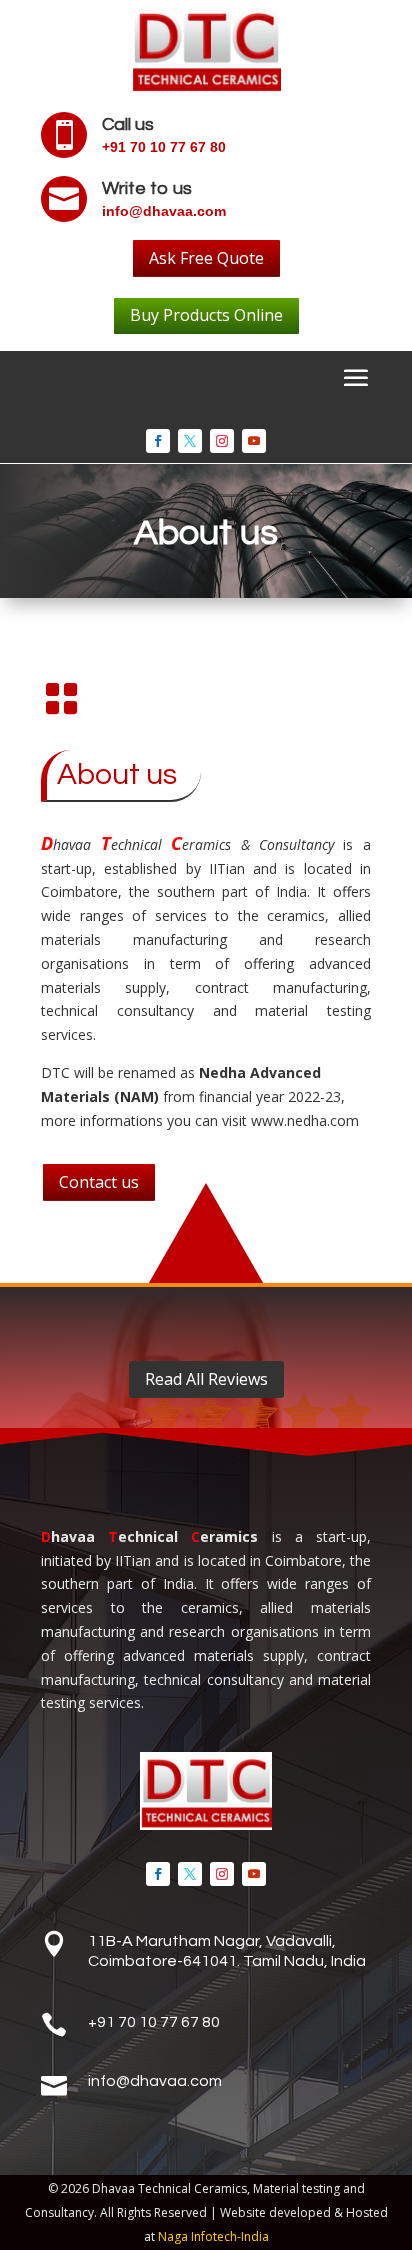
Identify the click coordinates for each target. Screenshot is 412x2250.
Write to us (147, 188)
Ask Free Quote (206, 258)
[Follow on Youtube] (254, 441)
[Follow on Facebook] (158, 441)
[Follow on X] (190, 441)
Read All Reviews (206, 1379)
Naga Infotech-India (213, 2236)
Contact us (99, 1182)
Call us (128, 124)
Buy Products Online (206, 315)
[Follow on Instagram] (222, 441)
